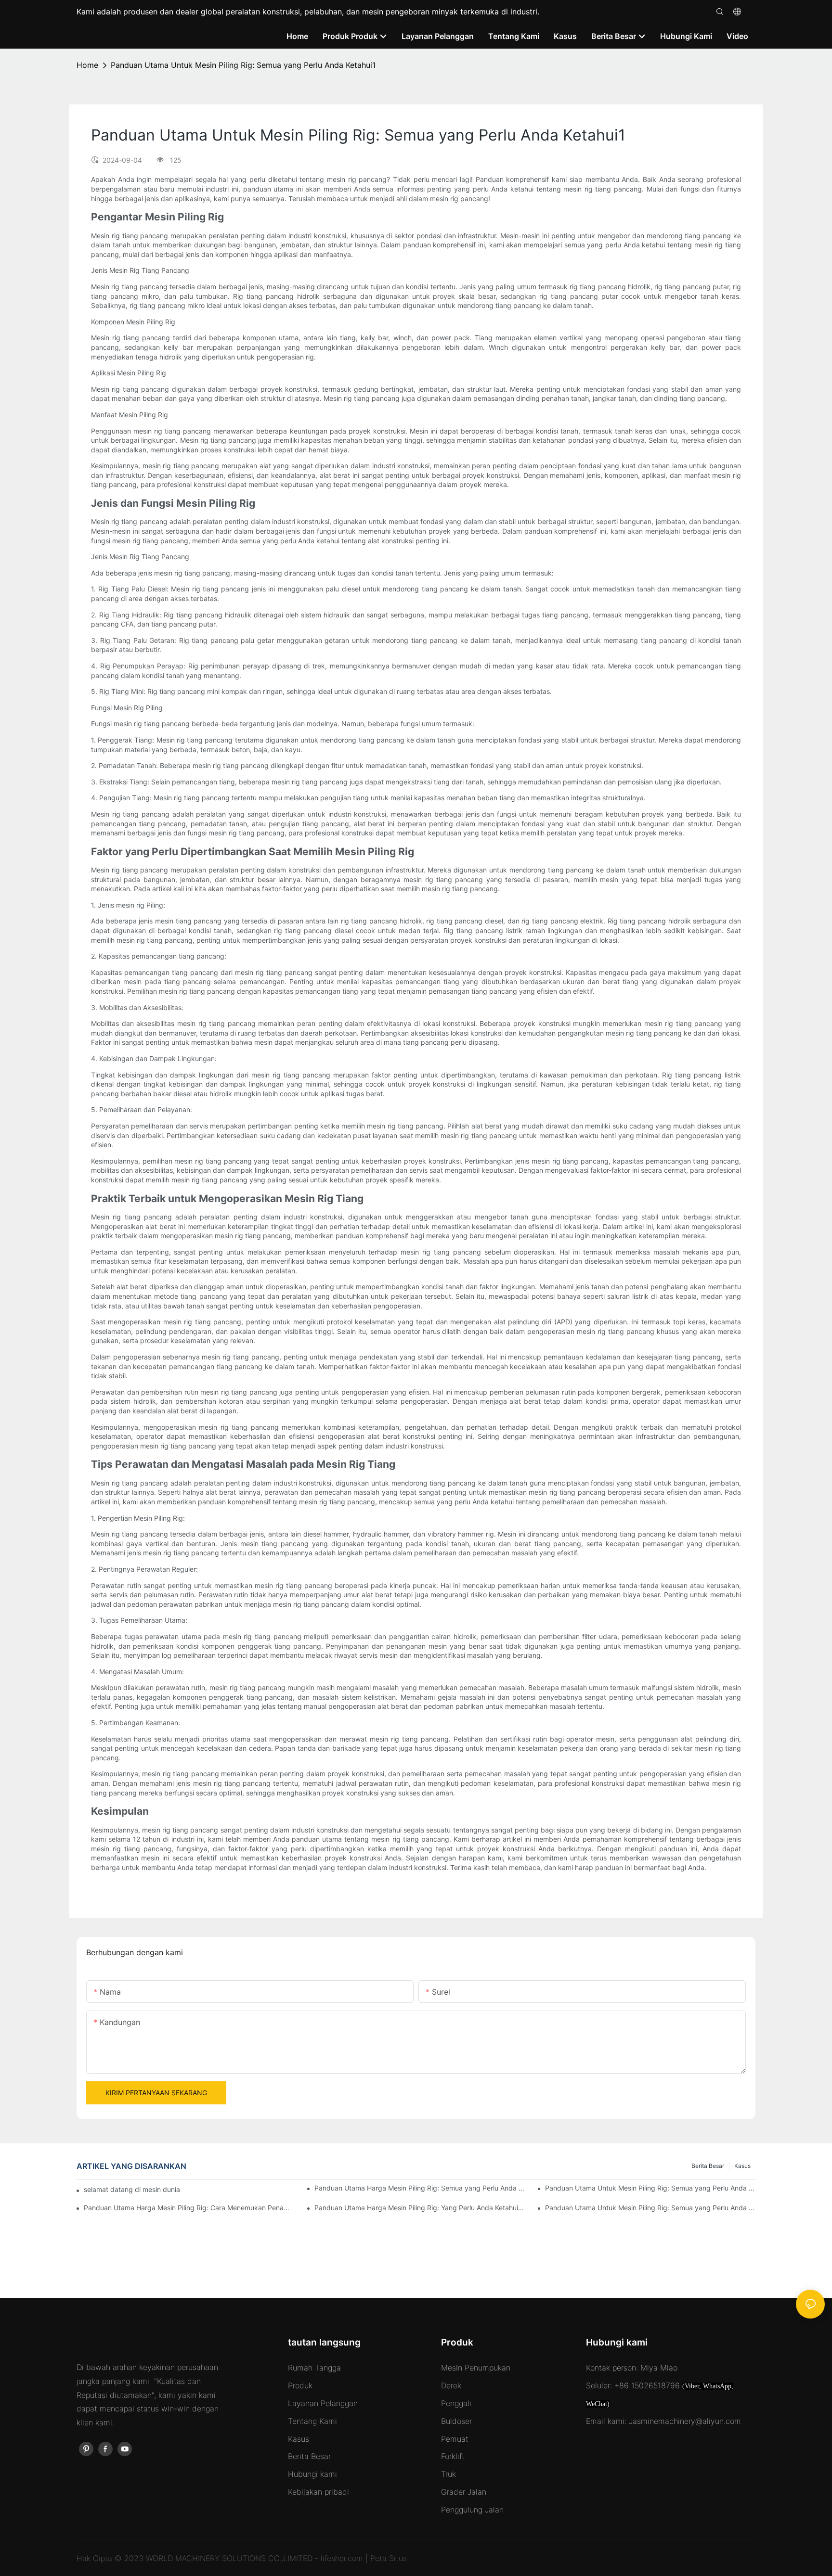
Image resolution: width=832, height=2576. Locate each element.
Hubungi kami (312, 2474)
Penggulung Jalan (472, 2510)
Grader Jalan (464, 2492)
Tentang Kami (312, 2421)
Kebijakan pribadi (318, 2492)
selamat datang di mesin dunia (132, 2189)
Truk (448, 2474)
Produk (300, 2385)
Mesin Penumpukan (476, 2368)
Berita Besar (708, 2166)
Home (87, 65)
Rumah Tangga (314, 2368)
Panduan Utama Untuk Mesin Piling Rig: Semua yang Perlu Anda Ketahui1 (243, 65)
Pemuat (455, 2439)
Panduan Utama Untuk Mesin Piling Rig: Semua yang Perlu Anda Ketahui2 (650, 2188)
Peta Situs (389, 2558)
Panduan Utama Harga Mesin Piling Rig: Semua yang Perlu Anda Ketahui (420, 2188)
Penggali (456, 2403)
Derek (451, 2385)
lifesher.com (343, 2558)
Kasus (742, 2166)
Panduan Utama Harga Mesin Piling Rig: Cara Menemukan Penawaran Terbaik (189, 2208)
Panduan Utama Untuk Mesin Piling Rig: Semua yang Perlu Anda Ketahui (650, 2208)
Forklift (453, 2456)
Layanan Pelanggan (323, 2403)
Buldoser (456, 2421)
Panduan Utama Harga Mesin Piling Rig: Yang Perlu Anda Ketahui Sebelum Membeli (420, 2208)
